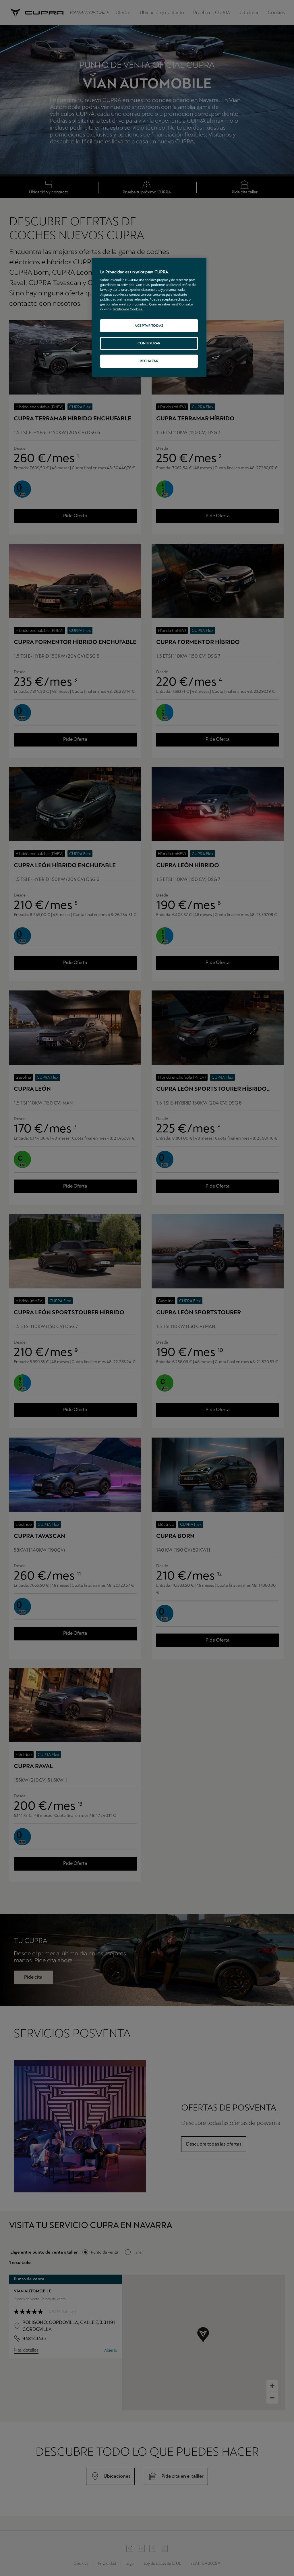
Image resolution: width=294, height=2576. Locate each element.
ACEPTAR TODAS (149, 326)
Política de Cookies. (128, 309)
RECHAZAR (149, 361)
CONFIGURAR (149, 343)
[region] (149, 317)
